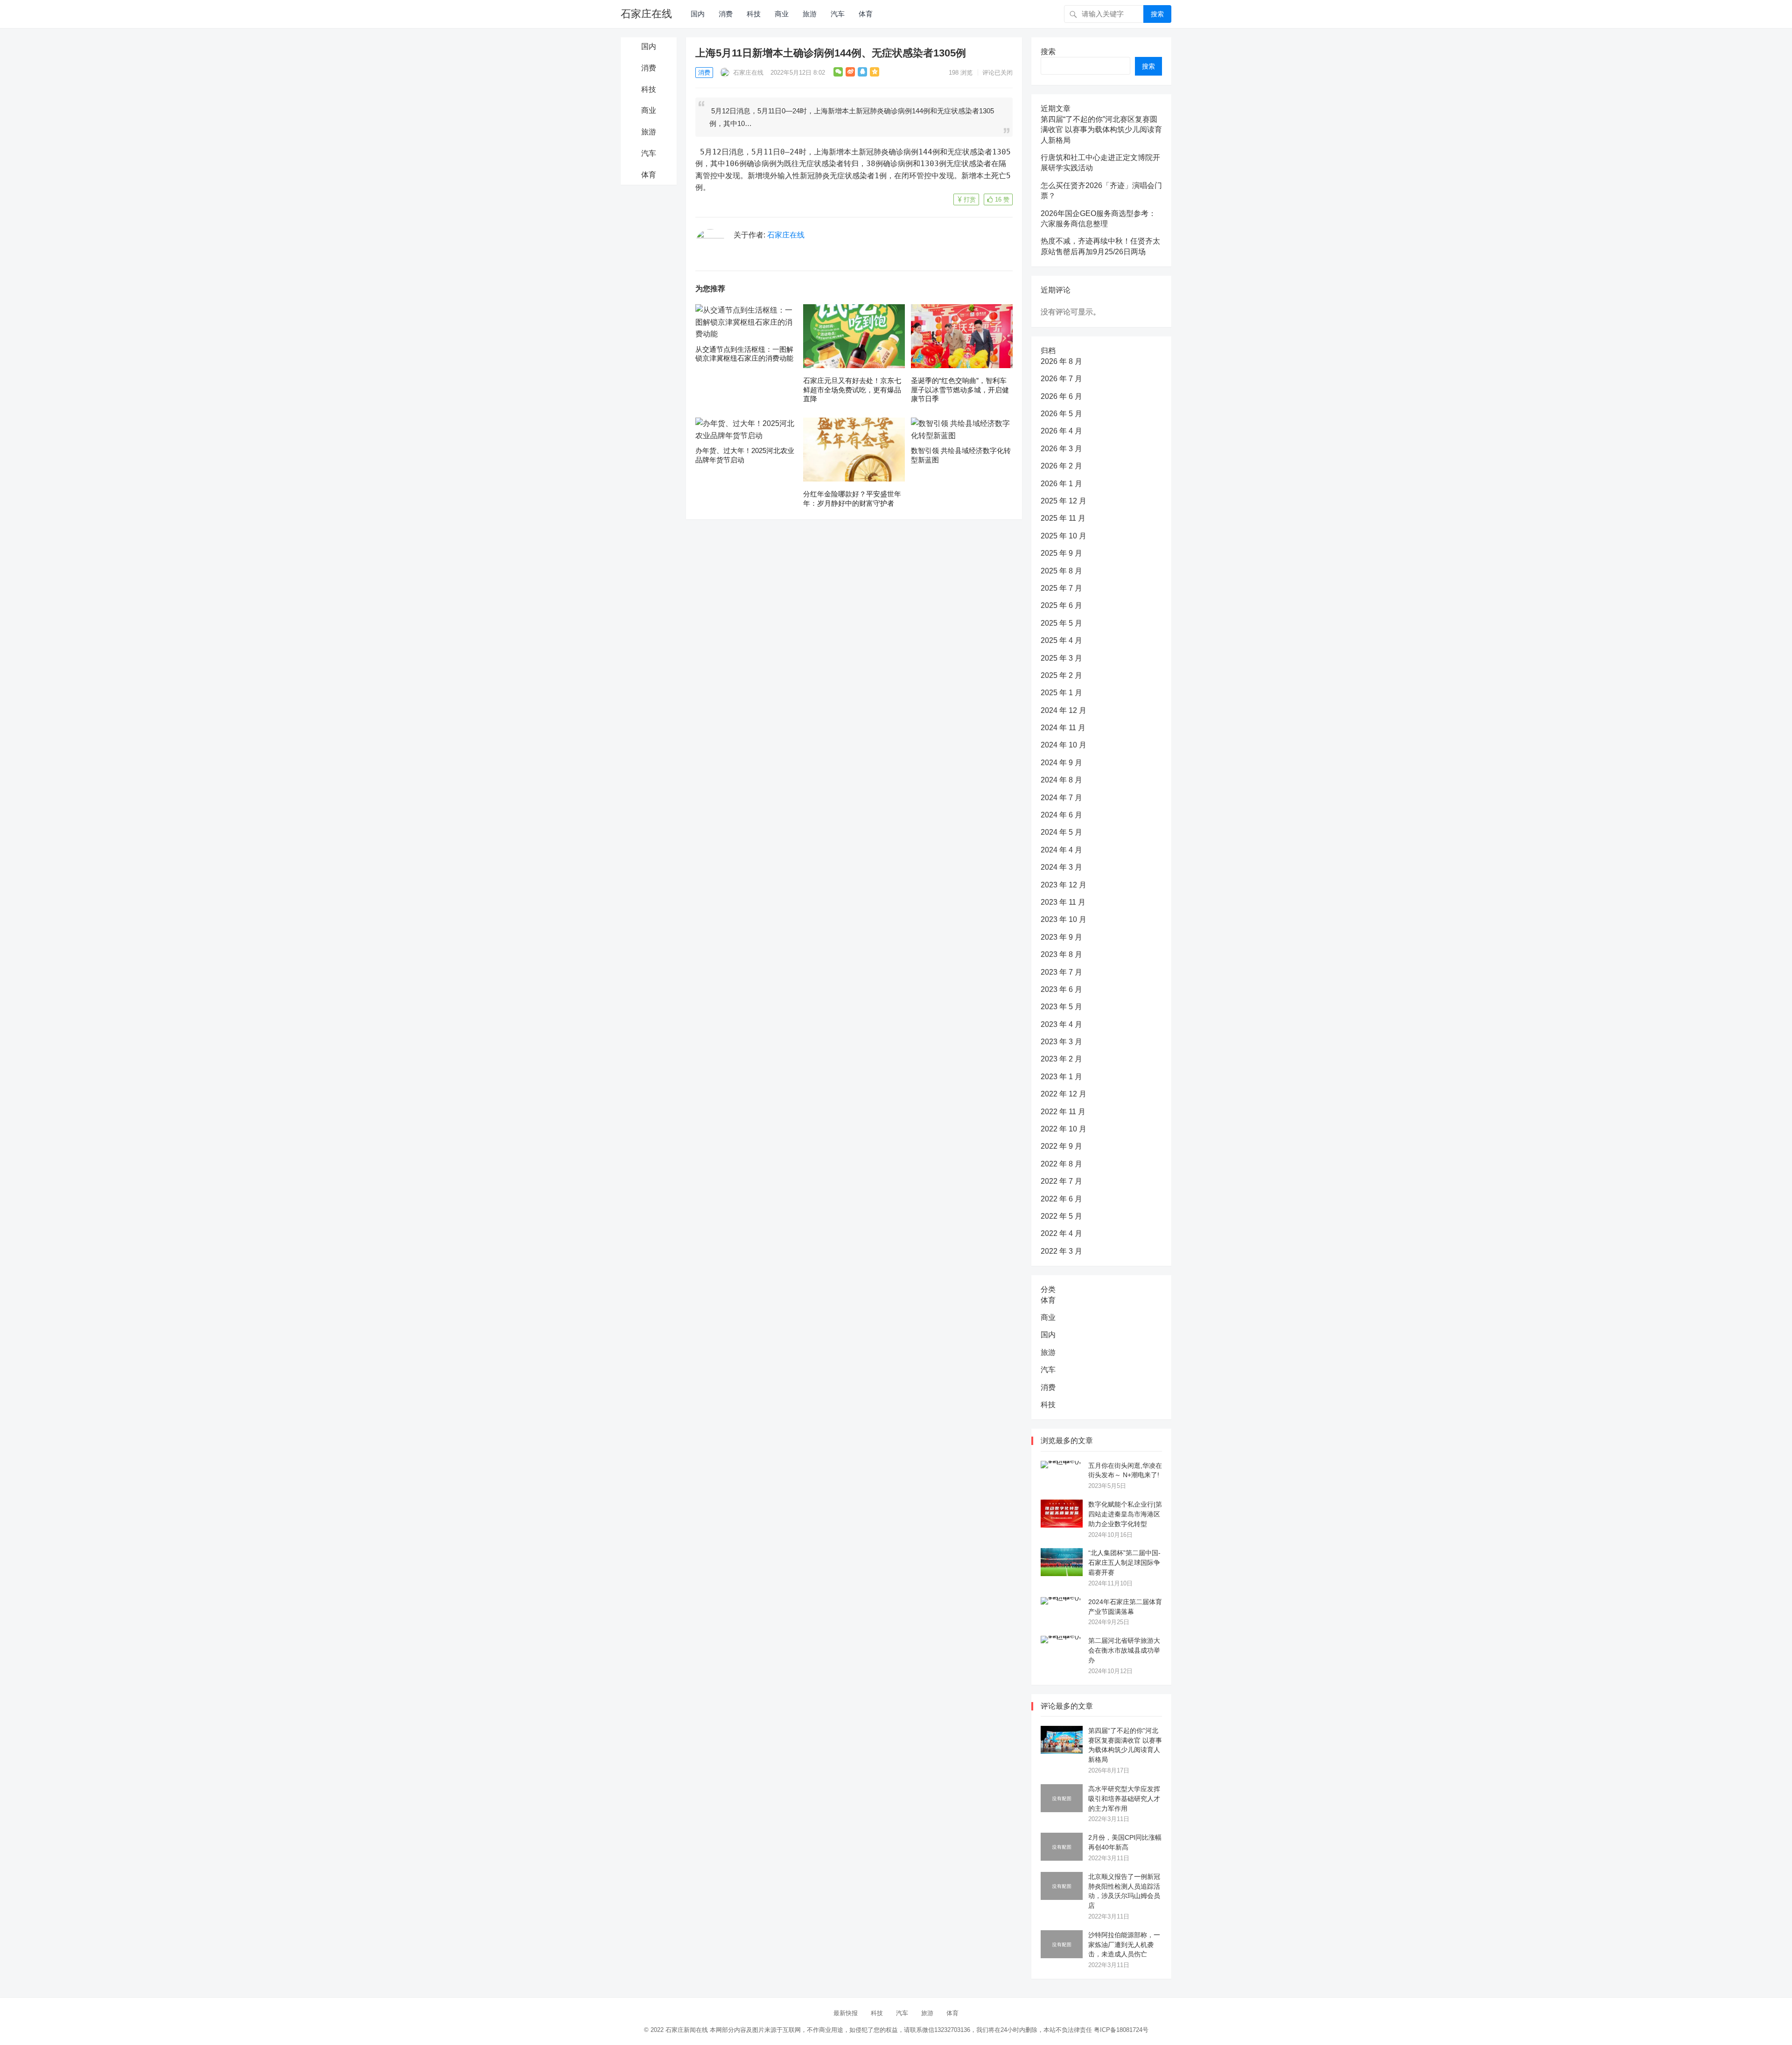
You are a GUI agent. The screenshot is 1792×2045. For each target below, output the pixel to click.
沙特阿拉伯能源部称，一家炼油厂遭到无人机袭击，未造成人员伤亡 (1124, 1945)
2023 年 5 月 (1061, 1007)
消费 (726, 14)
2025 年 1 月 (1061, 693)
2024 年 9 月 (1061, 763)
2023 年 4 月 (1061, 1024)
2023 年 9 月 (1061, 937)
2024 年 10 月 (1064, 745)
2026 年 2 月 (1061, 466)
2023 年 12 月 (1064, 885)
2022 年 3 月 (1061, 1251)
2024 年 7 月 (1061, 798)
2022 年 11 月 (1063, 1112)
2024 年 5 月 (1061, 832)
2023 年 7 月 (1061, 972)
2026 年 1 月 (1061, 484)
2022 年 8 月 (1061, 1164)
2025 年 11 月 (1063, 518)
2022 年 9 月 (1061, 1146)
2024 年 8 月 (1061, 780)
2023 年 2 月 (1061, 1059)
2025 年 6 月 (1061, 605)
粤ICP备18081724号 (1121, 2030)
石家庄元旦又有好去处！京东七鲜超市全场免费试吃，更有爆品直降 (852, 390)
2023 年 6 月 (1061, 989)
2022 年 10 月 (1064, 1129)
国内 (698, 14)
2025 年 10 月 (1064, 536)
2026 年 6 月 (1061, 396)
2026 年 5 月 (1061, 414)
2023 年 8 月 (1061, 954)
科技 (754, 14)
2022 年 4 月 (1061, 1233)
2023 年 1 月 (1061, 1077)
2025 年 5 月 (1061, 623)
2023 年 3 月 (1061, 1042)
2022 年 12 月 (1064, 1094)
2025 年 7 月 (1061, 588)
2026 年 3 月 (1061, 449)
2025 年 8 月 (1061, 571)
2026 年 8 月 (1061, 361)
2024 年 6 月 (1061, 815)
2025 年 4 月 (1061, 640)
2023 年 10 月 (1064, 919)
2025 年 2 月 (1061, 675)
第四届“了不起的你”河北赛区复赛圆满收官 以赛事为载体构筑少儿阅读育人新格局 (1101, 130)
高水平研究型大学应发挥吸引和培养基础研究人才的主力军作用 (1124, 1799)
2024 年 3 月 (1061, 867)
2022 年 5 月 (1061, 1216)
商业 (782, 14)
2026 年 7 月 (1061, 379)
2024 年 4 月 (1061, 850)
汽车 (838, 14)
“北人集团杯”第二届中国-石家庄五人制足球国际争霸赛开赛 (1124, 1563)
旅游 (810, 14)
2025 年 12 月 (1064, 501)
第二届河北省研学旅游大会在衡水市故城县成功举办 (1124, 1650)
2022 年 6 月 (1061, 1199)
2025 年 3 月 (1061, 658)
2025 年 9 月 (1061, 553)
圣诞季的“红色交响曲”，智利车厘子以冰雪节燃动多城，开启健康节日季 (960, 390)
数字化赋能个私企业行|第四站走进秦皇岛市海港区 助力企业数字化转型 (1125, 1514)
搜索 (1157, 14)
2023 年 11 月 (1063, 902)
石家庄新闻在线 (687, 2030)
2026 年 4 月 (1061, 431)
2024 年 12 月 (1064, 710)
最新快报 (846, 2013)
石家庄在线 (646, 14)
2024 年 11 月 (1063, 728)
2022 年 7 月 (1061, 1181)
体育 (866, 14)
